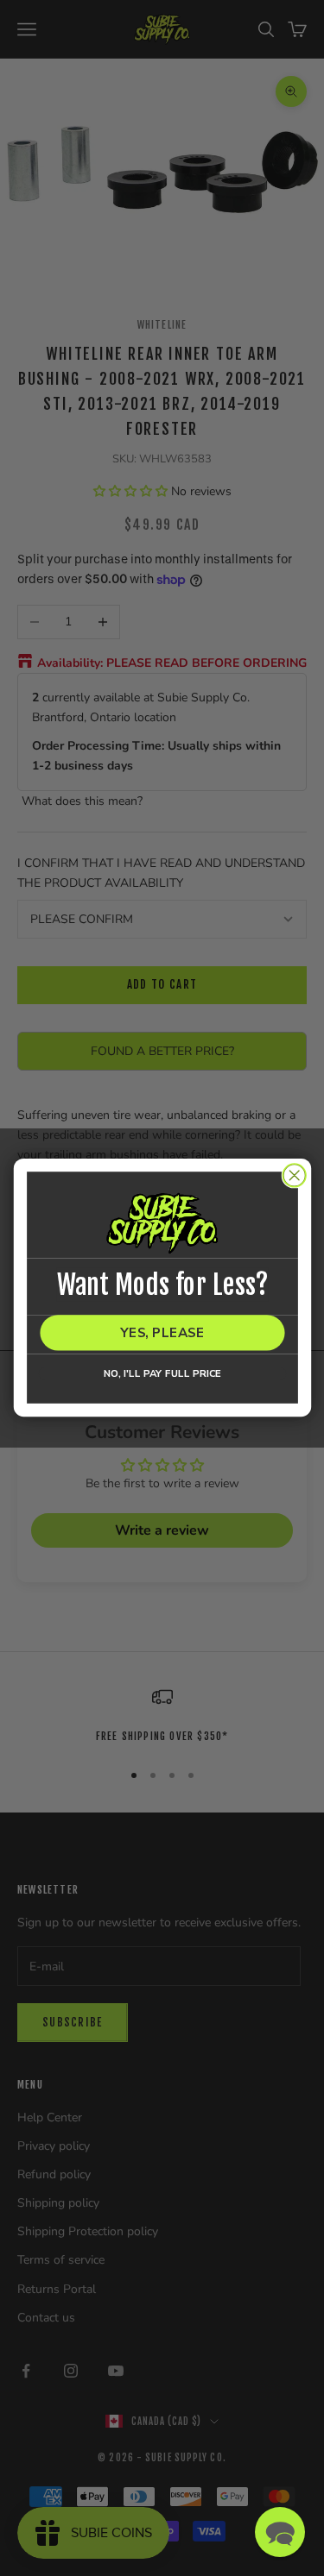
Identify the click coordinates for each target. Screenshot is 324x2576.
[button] (280, 2532)
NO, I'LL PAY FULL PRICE (162, 1374)
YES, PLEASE (162, 1333)
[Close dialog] (294, 1175)
